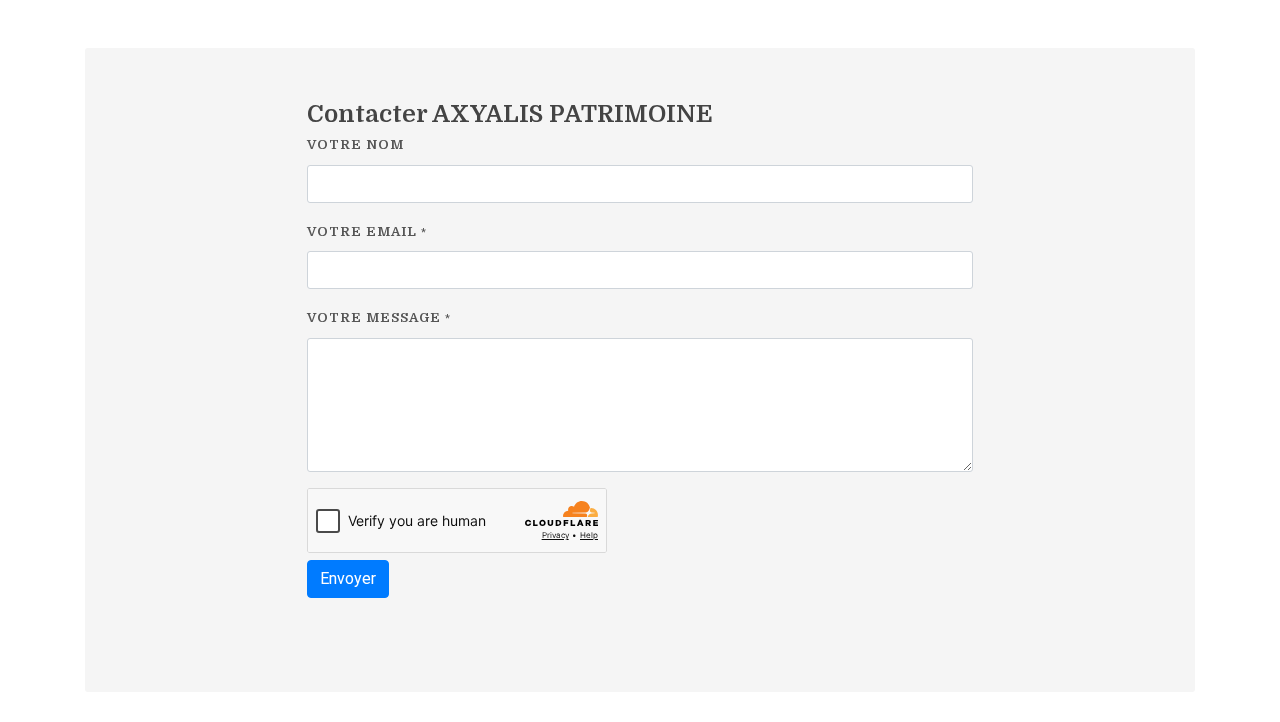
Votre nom (355, 144)
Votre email (367, 231)
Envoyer (348, 578)
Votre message (379, 317)
